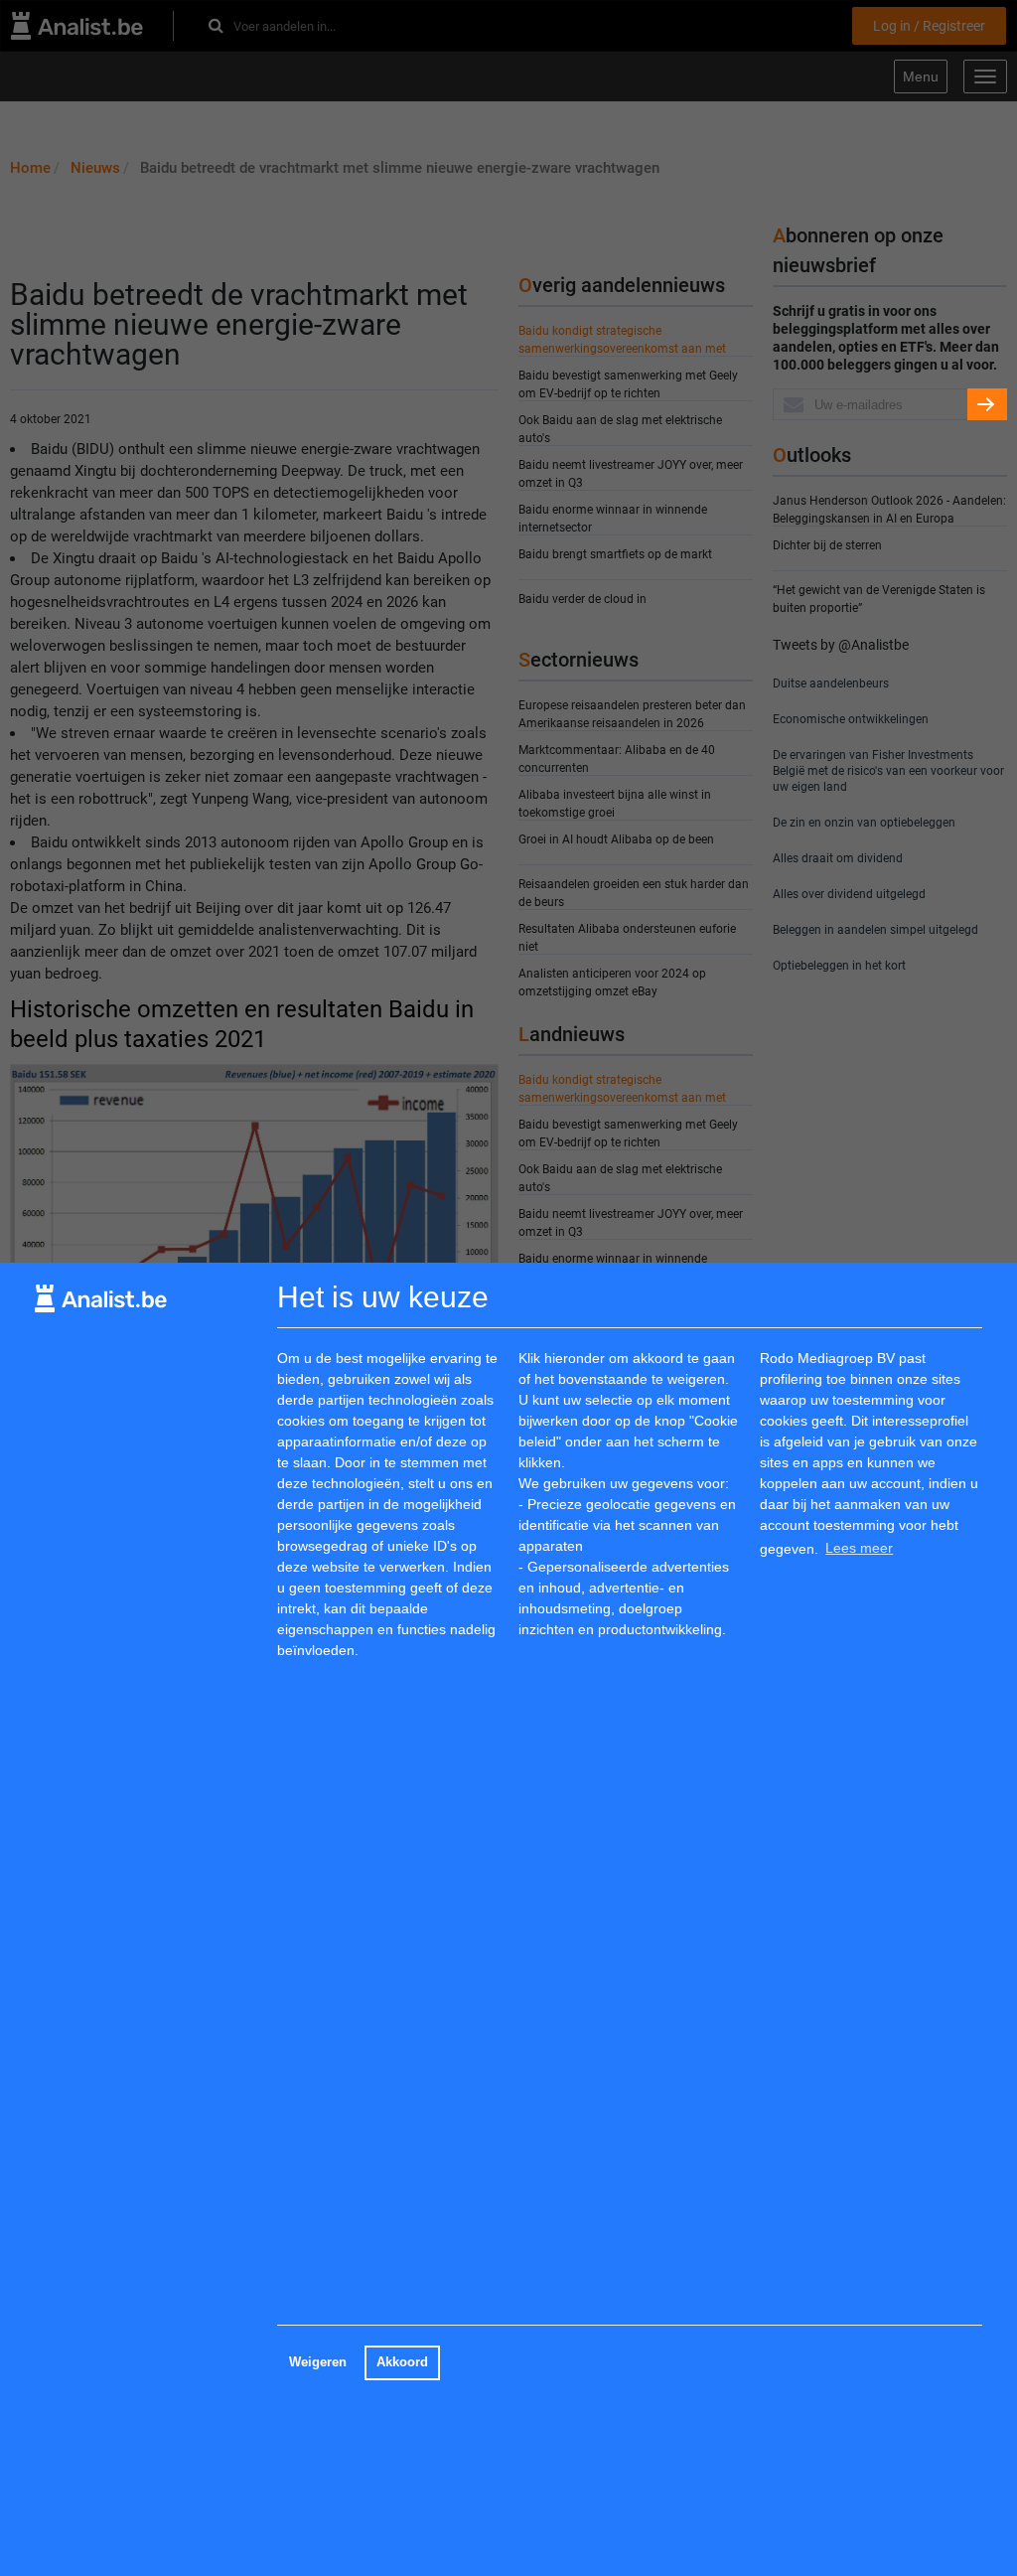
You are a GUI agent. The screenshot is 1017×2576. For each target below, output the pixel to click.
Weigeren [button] (318, 2362)
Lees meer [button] (859, 1548)
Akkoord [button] (402, 2362)
